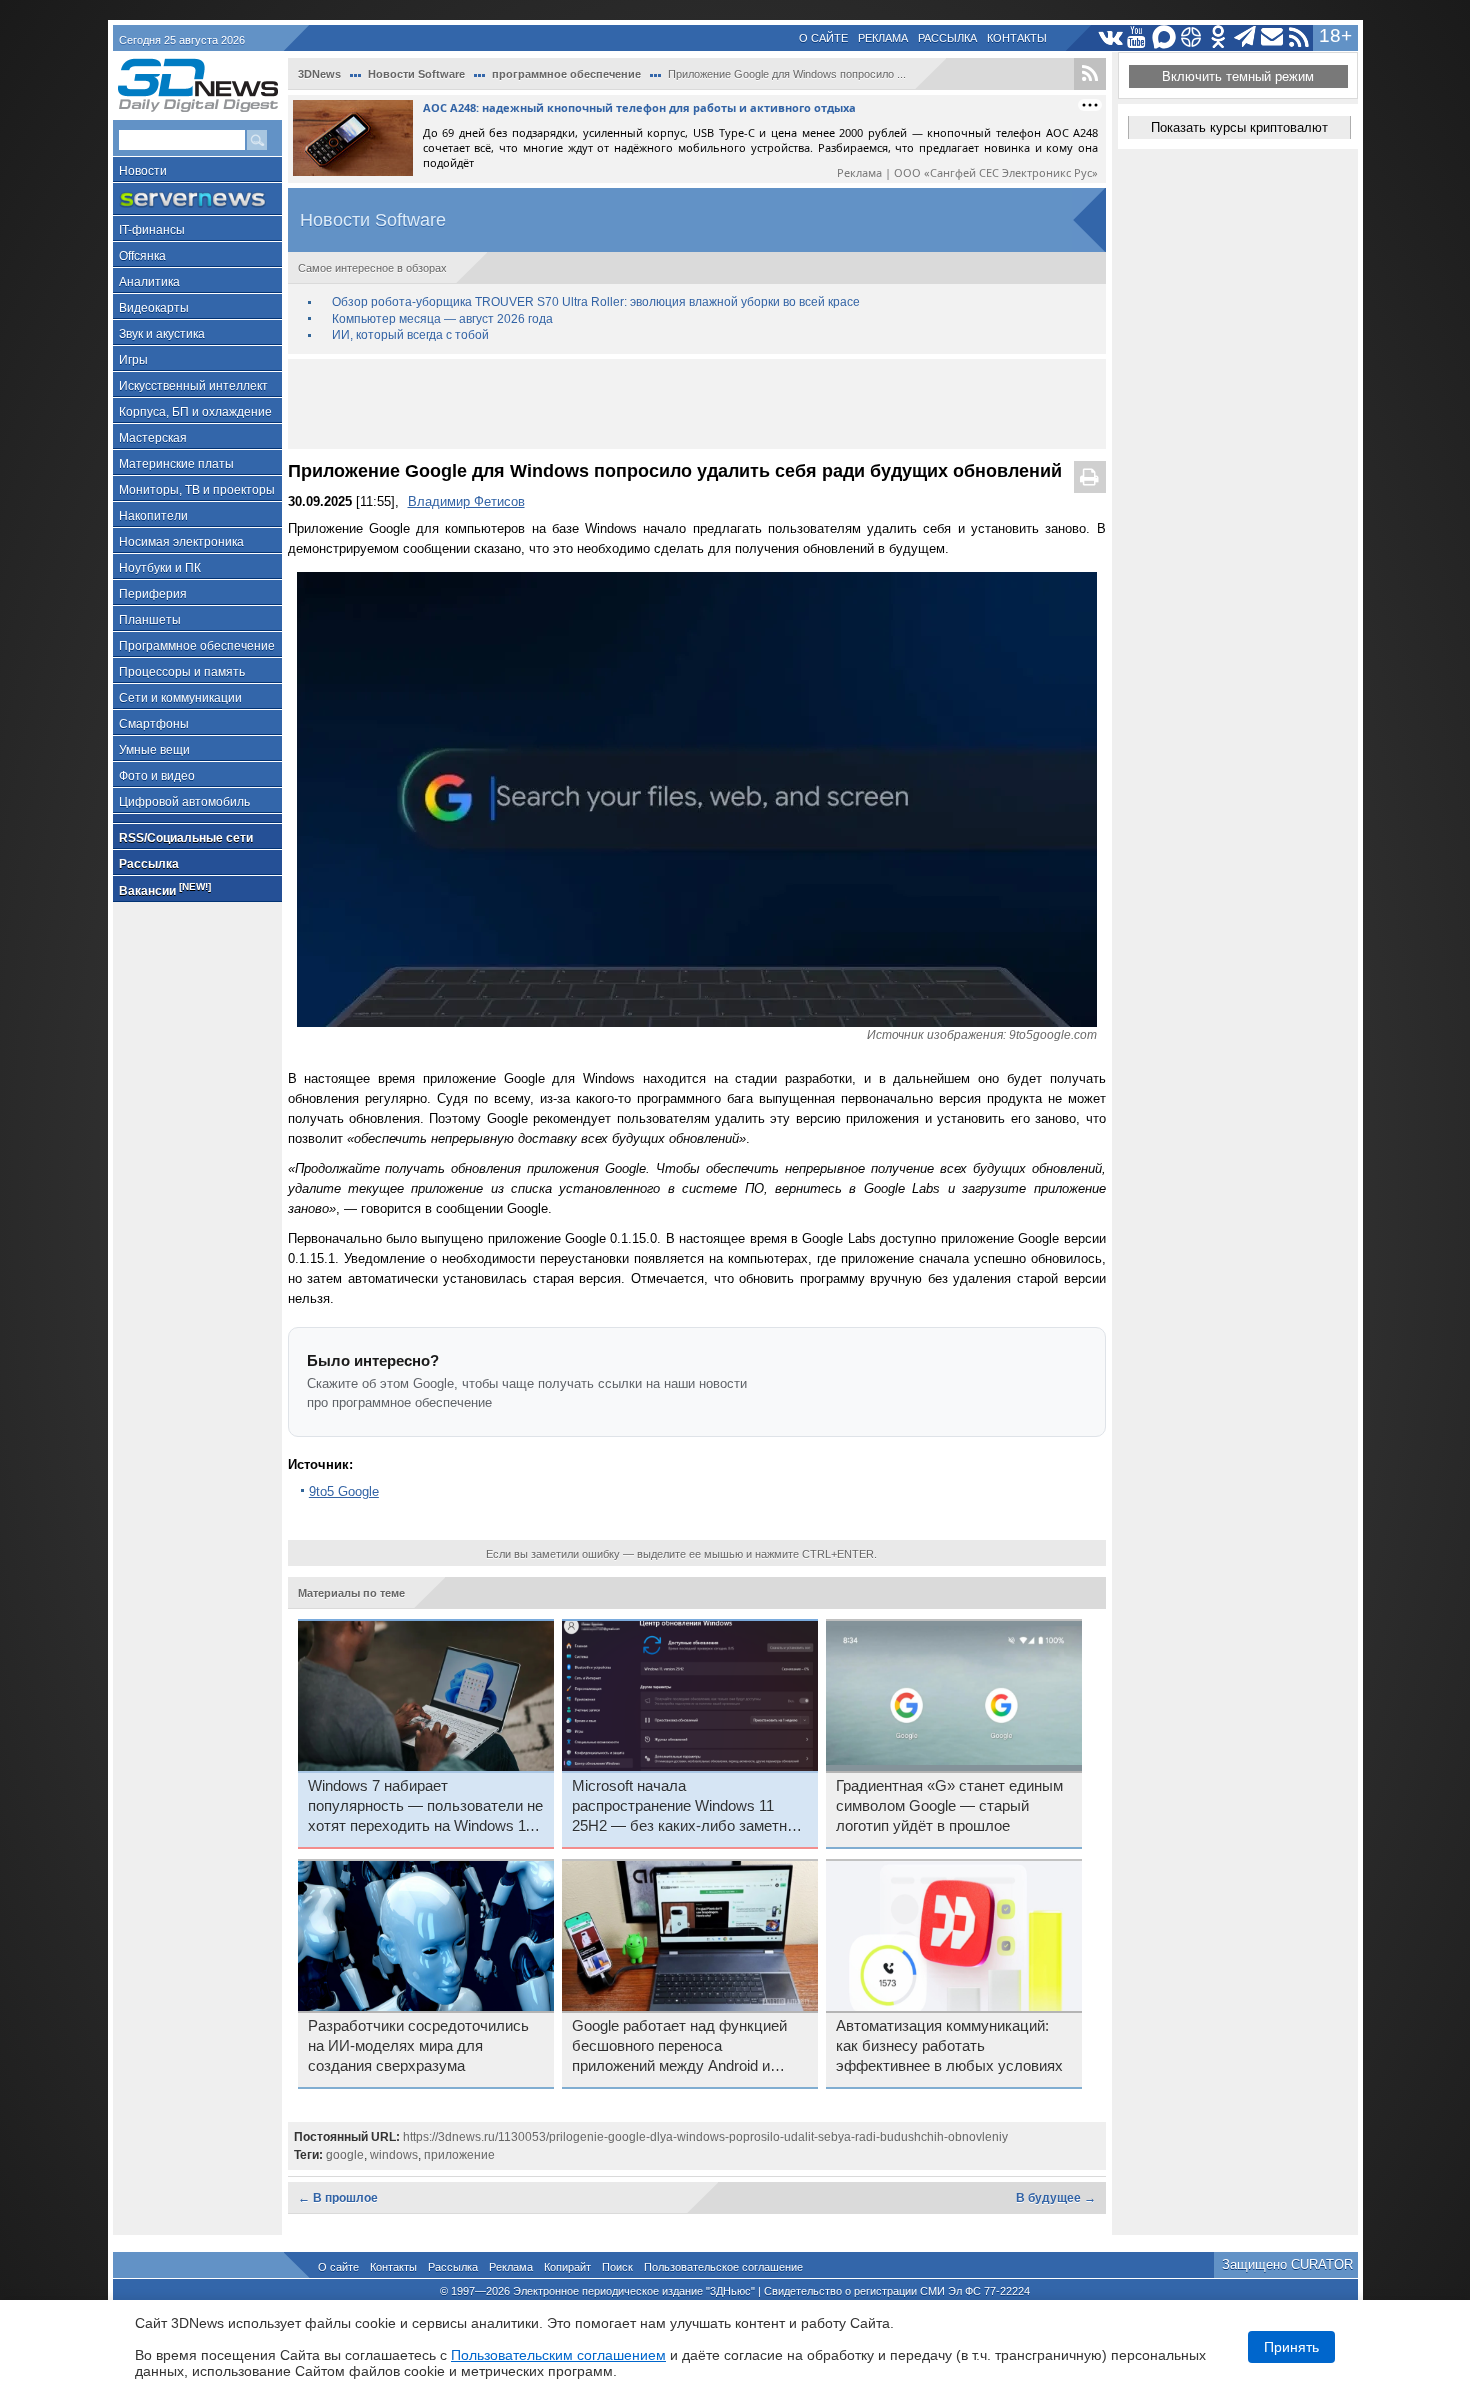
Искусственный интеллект (193, 386)
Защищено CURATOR (1287, 2264)
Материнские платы (176, 464)
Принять (1291, 2347)
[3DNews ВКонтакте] (1110, 37)
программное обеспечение (566, 74)
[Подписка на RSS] (1299, 37)
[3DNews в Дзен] (1191, 37)
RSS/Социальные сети (186, 838)
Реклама (883, 38)
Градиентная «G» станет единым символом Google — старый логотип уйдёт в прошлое (949, 1806)
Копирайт (567, 2267)
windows (394, 2155)
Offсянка (142, 256)
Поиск (617, 2267)
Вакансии (165, 889)
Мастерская (153, 438)
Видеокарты (154, 308)
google (345, 2155)
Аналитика (149, 282)
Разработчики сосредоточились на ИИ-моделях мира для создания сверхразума (418, 2046)
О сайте (823, 38)
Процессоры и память (182, 672)
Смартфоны (154, 724)
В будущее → (1056, 2198)
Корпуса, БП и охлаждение (195, 412)
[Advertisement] (697, 404)
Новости (143, 171)
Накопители (153, 516)
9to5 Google (344, 1491)
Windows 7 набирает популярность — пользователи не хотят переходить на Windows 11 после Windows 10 (425, 1807)
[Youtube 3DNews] (1137, 37)
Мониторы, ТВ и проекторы (197, 490)
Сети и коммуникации (180, 698)
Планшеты (150, 620)
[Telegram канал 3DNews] (1245, 37)
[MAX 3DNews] (1164, 37)
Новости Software (416, 74)
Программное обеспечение (197, 646)
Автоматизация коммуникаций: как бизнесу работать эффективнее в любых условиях (949, 2046)
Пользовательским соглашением (558, 2355)
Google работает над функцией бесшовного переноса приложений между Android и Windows (679, 2047)
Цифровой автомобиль (184, 802)
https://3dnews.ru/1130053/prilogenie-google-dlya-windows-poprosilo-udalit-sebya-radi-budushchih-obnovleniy (705, 2137)
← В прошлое (338, 2198)
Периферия (153, 594)
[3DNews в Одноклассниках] (1218, 37)
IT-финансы (152, 230)
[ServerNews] (197, 199)
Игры (133, 360)
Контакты (1017, 38)
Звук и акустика (162, 334)
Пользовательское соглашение (723, 2267)
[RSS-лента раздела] (1090, 74)
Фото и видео (157, 776)
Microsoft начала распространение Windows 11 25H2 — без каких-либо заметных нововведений (689, 1807)
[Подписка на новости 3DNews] (1272, 37)
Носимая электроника (181, 542)
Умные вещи (154, 750)
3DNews (319, 74)
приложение (459, 2155)
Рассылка (947, 38)
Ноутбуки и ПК (160, 568)
